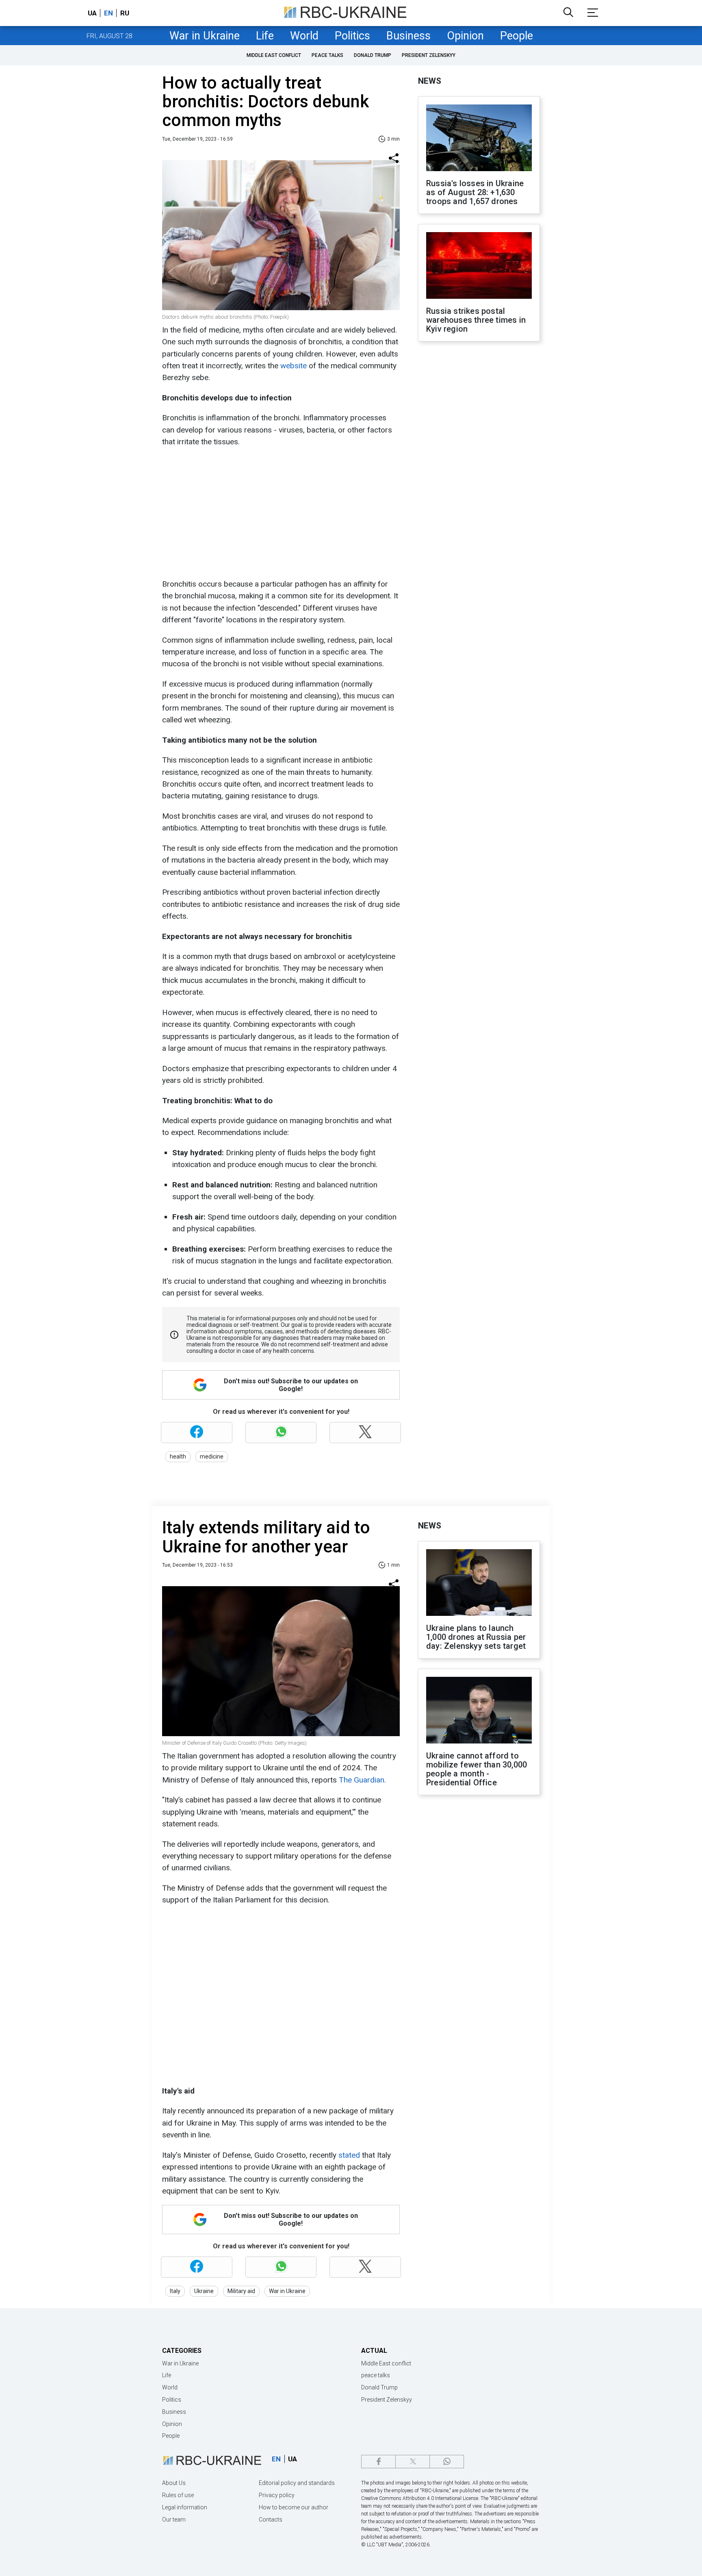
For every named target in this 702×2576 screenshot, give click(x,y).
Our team (174, 2519)
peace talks (327, 55)
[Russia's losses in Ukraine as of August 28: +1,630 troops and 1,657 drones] (479, 139)
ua (92, 13)
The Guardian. (362, 1780)
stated (348, 2155)
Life (265, 36)
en (108, 13)
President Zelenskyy (429, 55)
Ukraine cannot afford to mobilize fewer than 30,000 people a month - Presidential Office (477, 1769)
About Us (174, 2483)
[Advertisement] (280, 513)
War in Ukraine (205, 36)
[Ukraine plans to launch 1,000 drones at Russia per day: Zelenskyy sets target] (479, 1583)
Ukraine (204, 2291)
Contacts (271, 2519)
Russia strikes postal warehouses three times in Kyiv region (476, 320)
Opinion (465, 36)
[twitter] (413, 2462)
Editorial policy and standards (297, 2483)
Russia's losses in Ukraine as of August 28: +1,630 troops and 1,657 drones (475, 192)
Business (408, 36)
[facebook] (378, 2462)
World (304, 36)
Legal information (185, 2507)
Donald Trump (373, 55)
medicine (212, 1456)
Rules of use (178, 2495)
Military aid (241, 2291)
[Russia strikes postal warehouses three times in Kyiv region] (479, 266)
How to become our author (294, 2507)
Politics (352, 36)
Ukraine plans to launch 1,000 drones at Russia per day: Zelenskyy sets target (476, 1637)
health (178, 1456)
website (294, 366)
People (517, 36)
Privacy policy (277, 2495)
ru (125, 13)
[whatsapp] (447, 2462)
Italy (175, 2291)
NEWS (430, 81)
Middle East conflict (274, 55)
